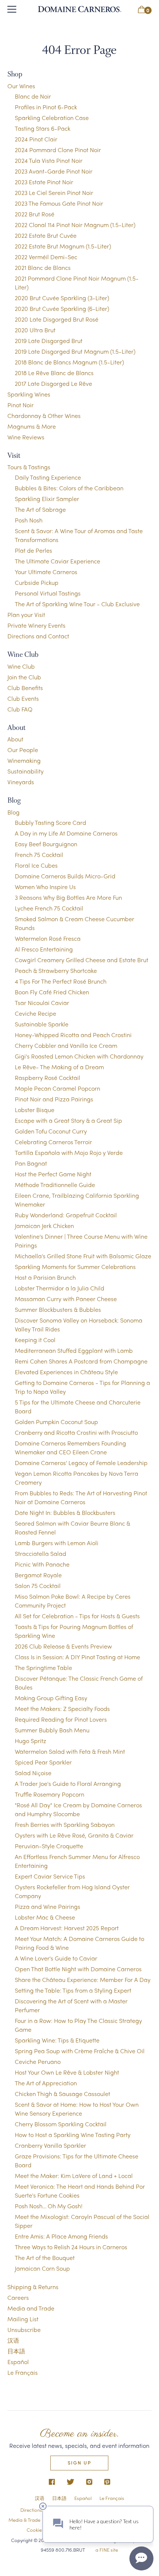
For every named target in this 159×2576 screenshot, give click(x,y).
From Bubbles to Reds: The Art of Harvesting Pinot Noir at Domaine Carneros (81, 1497)
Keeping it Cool (35, 1340)
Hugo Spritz (31, 1741)
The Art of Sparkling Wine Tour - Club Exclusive (77, 604)
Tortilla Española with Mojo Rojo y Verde (69, 1152)
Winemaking (24, 760)
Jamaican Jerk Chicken (44, 1226)
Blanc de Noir (33, 96)
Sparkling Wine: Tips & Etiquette (57, 2040)
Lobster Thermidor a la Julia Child (60, 1288)
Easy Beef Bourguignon (46, 844)
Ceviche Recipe (35, 1013)
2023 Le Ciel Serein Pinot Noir (54, 193)
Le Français (23, 2372)
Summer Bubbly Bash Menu (52, 1730)
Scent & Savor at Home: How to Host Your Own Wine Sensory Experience (77, 2109)
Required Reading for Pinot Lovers (61, 1719)
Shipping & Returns (33, 2287)
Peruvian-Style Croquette (49, 1846)
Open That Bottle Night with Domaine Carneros (78, 1969)
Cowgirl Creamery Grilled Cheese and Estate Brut (82, 960)
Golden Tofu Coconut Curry (51, 1131)
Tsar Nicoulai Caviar (42, 1003)
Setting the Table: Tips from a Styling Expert (73, 1990)
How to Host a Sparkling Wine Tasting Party (73, 2135)
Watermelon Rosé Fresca (48, 938)
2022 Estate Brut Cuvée (46, 235)
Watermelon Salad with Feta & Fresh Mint (70, 1751)
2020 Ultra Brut (35, 330)
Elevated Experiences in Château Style (66, 1372)
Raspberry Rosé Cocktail (48, 1078)
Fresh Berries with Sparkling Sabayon (65, 1824)
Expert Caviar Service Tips (50, 1876)
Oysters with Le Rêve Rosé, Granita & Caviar (74, 1835)
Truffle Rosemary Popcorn (50, 1794)
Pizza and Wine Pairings (48, 1906)
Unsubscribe (24, 2330)
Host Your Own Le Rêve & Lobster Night (67, 2072)
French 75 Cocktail (39, 855)
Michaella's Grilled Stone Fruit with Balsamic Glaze (83, 1256)
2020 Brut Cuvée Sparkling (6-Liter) (62, 308)
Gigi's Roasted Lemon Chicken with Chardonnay (79, 1056)
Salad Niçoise (33, 1773)
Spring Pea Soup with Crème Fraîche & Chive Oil (80, 2051)
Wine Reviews (26, 437)
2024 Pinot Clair (36, 139)
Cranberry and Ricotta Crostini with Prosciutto (76, 1432)
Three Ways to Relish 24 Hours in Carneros (71, 2247)
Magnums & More (32, 426)
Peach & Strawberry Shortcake (56, 970)
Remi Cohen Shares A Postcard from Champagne (81, 1361)
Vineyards (21, 782)
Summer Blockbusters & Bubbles (58, 1309)
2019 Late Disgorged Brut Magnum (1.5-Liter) (75, 351)
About (15, 739)
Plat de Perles (33, 550)
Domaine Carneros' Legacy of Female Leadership (81, 1463)
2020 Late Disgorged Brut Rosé (57, 319)
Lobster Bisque (35, 1110)
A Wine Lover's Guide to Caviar (56, 1958)
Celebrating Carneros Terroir (53, 1142)
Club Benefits (25, 688)
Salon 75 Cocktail (38, 1586)
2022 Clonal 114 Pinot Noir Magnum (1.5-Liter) (75, 225)
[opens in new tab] (52, 2482)
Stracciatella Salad (40, 1553)
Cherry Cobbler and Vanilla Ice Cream (66, 1045)
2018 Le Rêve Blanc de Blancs (54, 373)
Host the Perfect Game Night (53, 1174)
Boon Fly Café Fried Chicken (52, 992)
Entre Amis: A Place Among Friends (61, 2236)
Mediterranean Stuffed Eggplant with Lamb (74, 1350)
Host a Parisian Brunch (45, 1277)
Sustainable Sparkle (42, 1024)
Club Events (23, 698)
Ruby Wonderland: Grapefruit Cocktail (66, 1215)
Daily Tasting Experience (48, 477)
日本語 (16, 2351)
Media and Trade (31, 2308)
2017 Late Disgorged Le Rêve (53, 383)
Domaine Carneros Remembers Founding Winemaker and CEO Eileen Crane (70, 1448)
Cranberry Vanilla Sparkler (50, 2145)
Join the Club (24, 677)
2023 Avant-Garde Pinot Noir (54, 171)
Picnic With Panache (42, 1564)
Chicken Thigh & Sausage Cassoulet (62, 2094)
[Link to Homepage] (80, 9)
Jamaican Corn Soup (42, 2268)
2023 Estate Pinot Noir (44, 182)
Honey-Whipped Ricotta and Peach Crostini (73, 1035)
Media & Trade (24, 2520)
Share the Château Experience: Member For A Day (83, 1980)
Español (18, 2362)
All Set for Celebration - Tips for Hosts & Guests (77, 1616)
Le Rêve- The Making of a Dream (59, 1067)
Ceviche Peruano (38, 2062)
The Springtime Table (43, 1668)
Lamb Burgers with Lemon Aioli (57, 1543)
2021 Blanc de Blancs (43, 267)
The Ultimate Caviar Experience (57, 561)
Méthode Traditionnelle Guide (55, 1185)
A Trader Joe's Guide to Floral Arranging (68, 1783)
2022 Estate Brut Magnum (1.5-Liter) (63, 246)
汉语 (13, 2340)
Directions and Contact (38, 636)
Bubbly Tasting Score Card (50, 822)
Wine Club (21, 666)
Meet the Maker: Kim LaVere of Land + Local (74, 2176)
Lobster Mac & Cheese (45, 1917)
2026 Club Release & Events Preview (63, 1646)
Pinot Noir (21, 405)
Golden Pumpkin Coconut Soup (56, 1422)
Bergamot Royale (38, 1575)
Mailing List (23, 2319)
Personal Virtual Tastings (48, 593)
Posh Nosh (29, 520)
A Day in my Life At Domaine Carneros (66, 833)
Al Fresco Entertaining (44, 949)
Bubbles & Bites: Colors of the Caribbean (69, 488)
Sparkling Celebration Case (52, 118)
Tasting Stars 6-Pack (43, 128)
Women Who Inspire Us (45, 887)
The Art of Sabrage (40, 509)
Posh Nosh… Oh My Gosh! (49, 2206)
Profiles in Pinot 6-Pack (46, 107)
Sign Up (79, 2462)
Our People (23, 750)
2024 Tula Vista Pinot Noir (49, 160)
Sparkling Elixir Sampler (47, 499)
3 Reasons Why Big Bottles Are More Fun (68, 897)
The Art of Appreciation (46, 2083)
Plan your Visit (26, 615)
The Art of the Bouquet (45, 2258)
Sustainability (26, 771)
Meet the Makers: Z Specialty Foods (62, 1709)
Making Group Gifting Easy (51, 1698)
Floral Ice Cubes (36, 865)
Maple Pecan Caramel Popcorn (57, 1088)
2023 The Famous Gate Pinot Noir (59, 203)
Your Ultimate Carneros (46, 572)
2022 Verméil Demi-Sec (46, 257)
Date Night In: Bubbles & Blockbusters (65, 1512)
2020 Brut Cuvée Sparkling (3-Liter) (62, 298)
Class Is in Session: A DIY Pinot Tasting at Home (77, 1657)
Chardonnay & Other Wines (44, 416)
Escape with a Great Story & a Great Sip (68, 1120)
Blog (13, 812)
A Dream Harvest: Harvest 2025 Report (67, 1928)
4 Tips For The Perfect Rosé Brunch (61, 981)
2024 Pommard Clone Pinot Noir (58, 150)
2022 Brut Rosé (35, 214)
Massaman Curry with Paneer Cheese (66, 1299)
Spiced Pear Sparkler (43, 1762)
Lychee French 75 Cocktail (49, 908)
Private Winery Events (36, 625)
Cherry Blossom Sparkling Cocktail (61, 2124)
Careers (18, 2297)
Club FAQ (20, 709)
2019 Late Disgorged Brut (49, 341)
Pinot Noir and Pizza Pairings (54, 1099)
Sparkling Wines (29, 394)
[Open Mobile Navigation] (12, 9)
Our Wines (21, 86)
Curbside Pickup (37, 582)
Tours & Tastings (29, 467)
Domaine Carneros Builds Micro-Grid (65, 876)
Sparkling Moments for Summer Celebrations (75, 1267)
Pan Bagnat (31, 1163)
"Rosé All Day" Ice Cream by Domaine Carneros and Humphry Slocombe (78, 1809)
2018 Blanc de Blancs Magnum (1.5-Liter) (69, 362)
